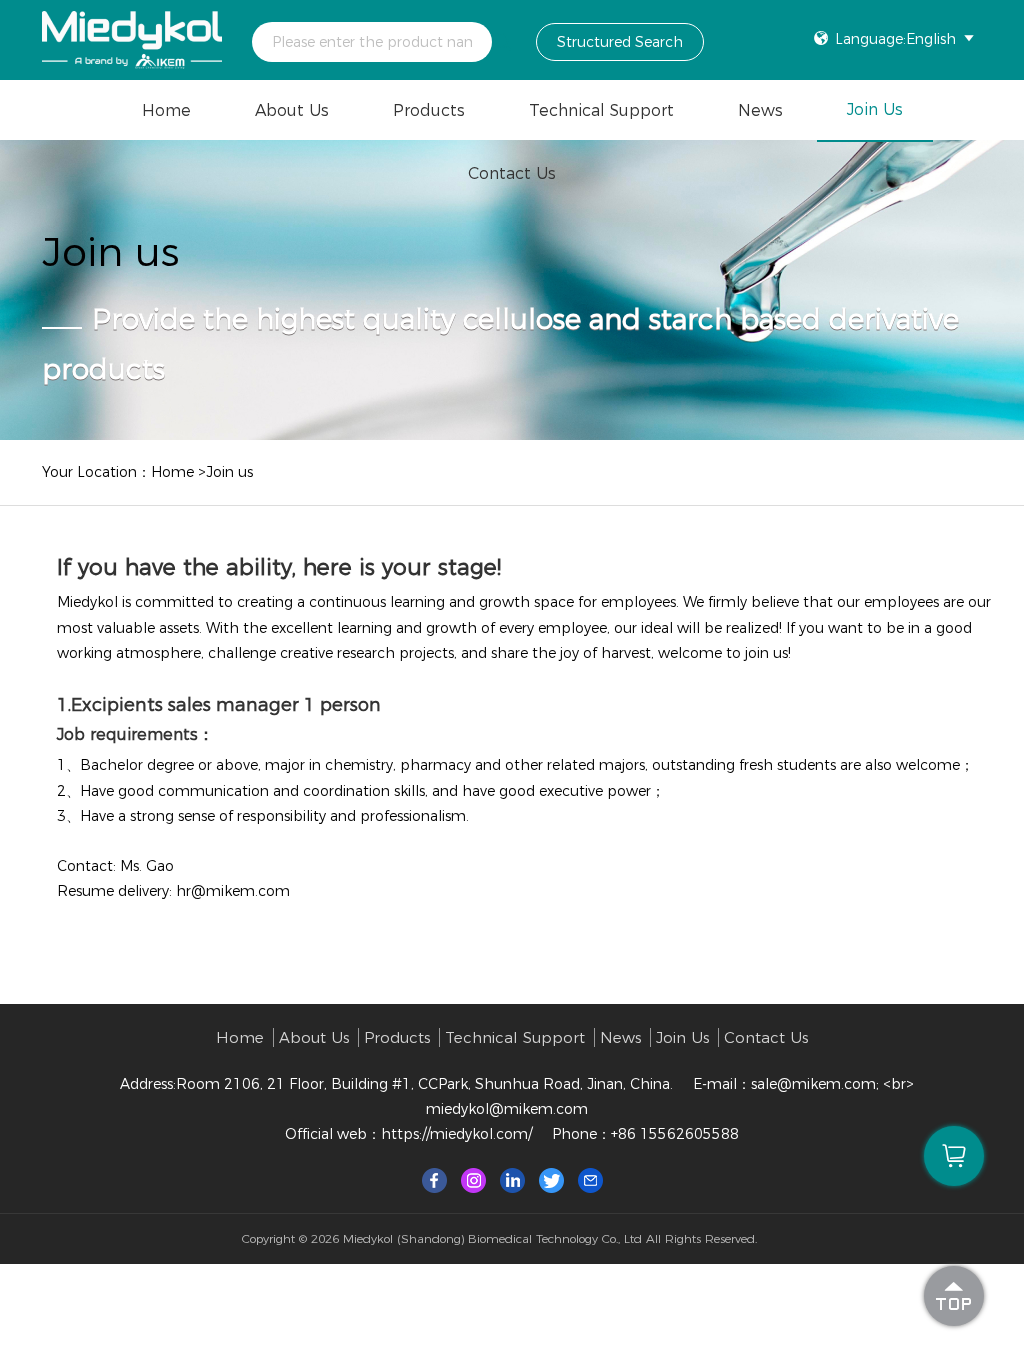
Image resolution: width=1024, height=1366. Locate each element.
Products (429, 110)
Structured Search (620, 42)
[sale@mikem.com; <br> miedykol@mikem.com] (590, 1179)
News (760, 110)
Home (166, 110)
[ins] (473, 1179)
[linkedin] (512, 1179)
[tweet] (551, 1179)
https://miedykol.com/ (456, 1134)
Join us (875, 109)
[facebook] (434, 1179)
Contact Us (512, 173)
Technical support (601, 110)
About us (292, 110)
